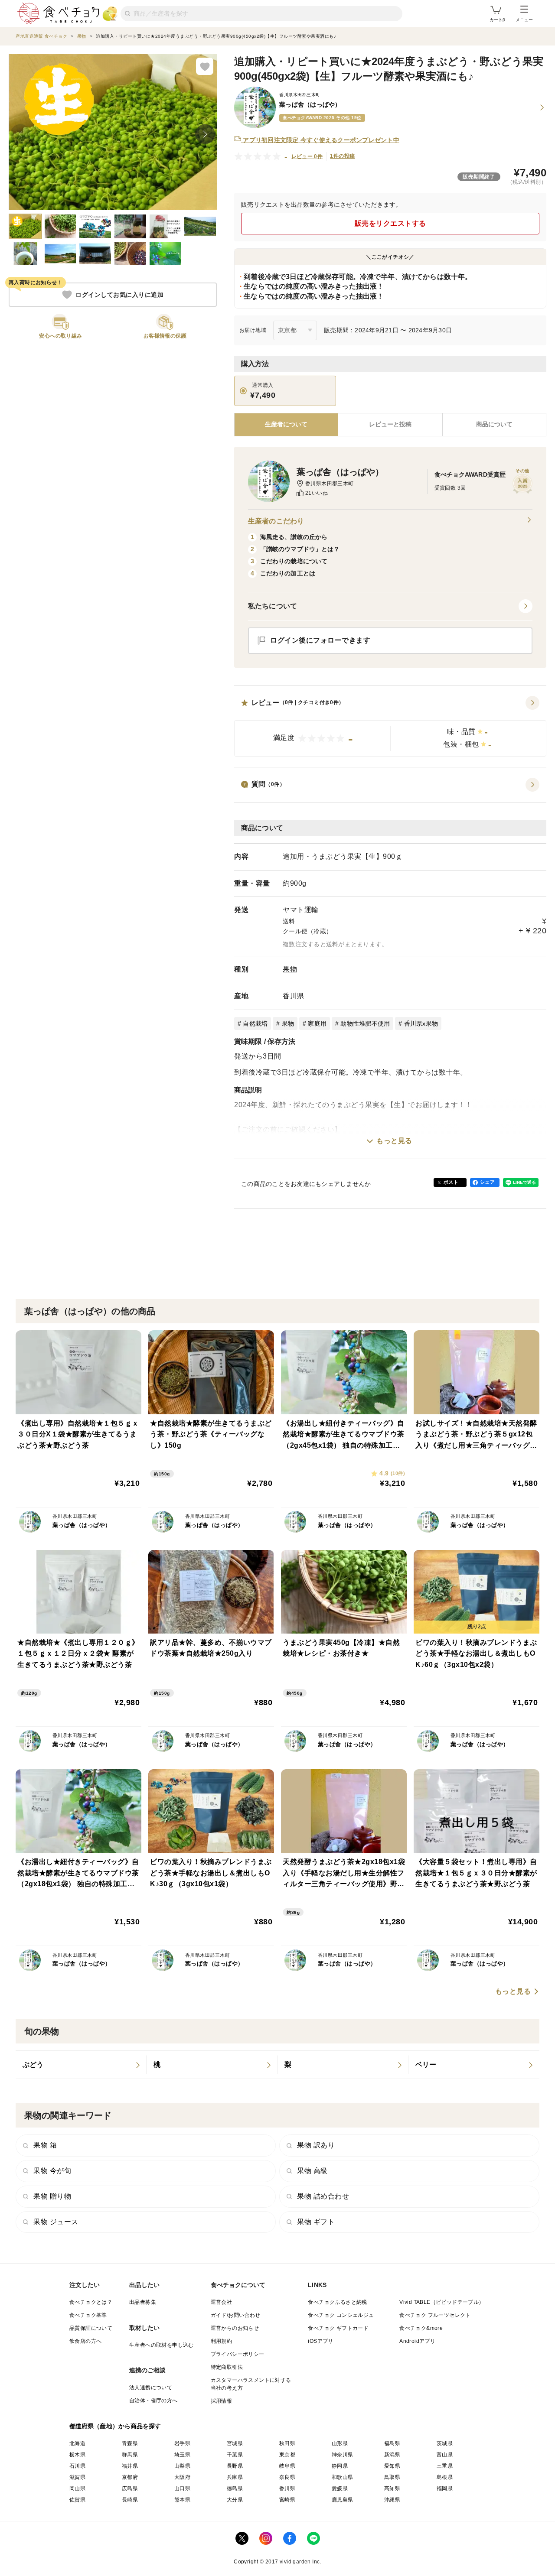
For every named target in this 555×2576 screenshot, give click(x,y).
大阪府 (182, 2477)
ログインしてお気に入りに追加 (119, 295)
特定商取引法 (227, 2367)
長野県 (235, 2466)
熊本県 (182, 2500)
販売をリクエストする (390, 223)
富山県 (445, 2455)
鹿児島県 (343, 2500)
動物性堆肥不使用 (365, 1023)
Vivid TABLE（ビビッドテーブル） (442, 2302)
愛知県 (392, 2466)
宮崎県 (287, 2500)
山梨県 (182, 2466)
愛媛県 (340, 2488)
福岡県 (445, 2488)
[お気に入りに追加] (205, 66)
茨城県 (445, 2443)
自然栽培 (255, 1023)
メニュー (524, 20)
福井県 (130, 2466)
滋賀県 (77, 2477)
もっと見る (394, 1141)
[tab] (390, 425)
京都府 (130, 2477)
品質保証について (91, 2328)
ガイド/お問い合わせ (236, 2315)
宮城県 (235, 2443)
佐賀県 (77, 2500)
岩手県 (182, 2443)
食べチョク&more (421, 2328)
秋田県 (287, 2443)
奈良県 (287, 2477)
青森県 (130, 2443)
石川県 (77, 2466)
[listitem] (81, 2065)
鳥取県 (392, 2477)
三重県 (445, 2466)
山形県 (340, 2443)
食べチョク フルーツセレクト (435, 2315)
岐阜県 (287, 2466)
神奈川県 (343, 2455)
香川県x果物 (421, 1023)
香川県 (294, 996)
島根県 (445, 2477)
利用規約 (222, 2341)
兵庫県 (235, 2477)
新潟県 (392, 2455)
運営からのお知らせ (235, 2328)
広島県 (130, 2488)
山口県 (182, 2488)
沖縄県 (392, 2500)
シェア (487, 1182)
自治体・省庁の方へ (153, 2401)
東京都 (287, 2455)
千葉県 (235, 2455)
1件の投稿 (342, 156)
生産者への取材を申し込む (162, 2345)
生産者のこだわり (276, 521)
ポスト (451, 1182)
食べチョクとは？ (91, 2302)
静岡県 (340, 2466)
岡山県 (77, 2488)
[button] (390, 726)
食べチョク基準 (88, 2315)
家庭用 (317, 1023)
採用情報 (222, 2401)
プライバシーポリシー (238, 2354)
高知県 (392, 2488)
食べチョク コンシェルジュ (341, 2315)
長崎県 (130, 2500)
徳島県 (235, 2488)
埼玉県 (182, 2455)
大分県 (235, 2500)
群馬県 (130, 2455)
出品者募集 (143, 2302)
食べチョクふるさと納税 (337, 2302)
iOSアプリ (320, 2341)
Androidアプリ (417, 2341)
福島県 (392, 2443)
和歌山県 (343, 2477)
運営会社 (222, 2302)
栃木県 (77, 2455)
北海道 (77, 2443)
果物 (290, 969)
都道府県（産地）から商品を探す (115, 2426)
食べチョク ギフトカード (338, 2328)
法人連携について (151, 2388)
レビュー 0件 (307, 156)
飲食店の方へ (85, 2341)
